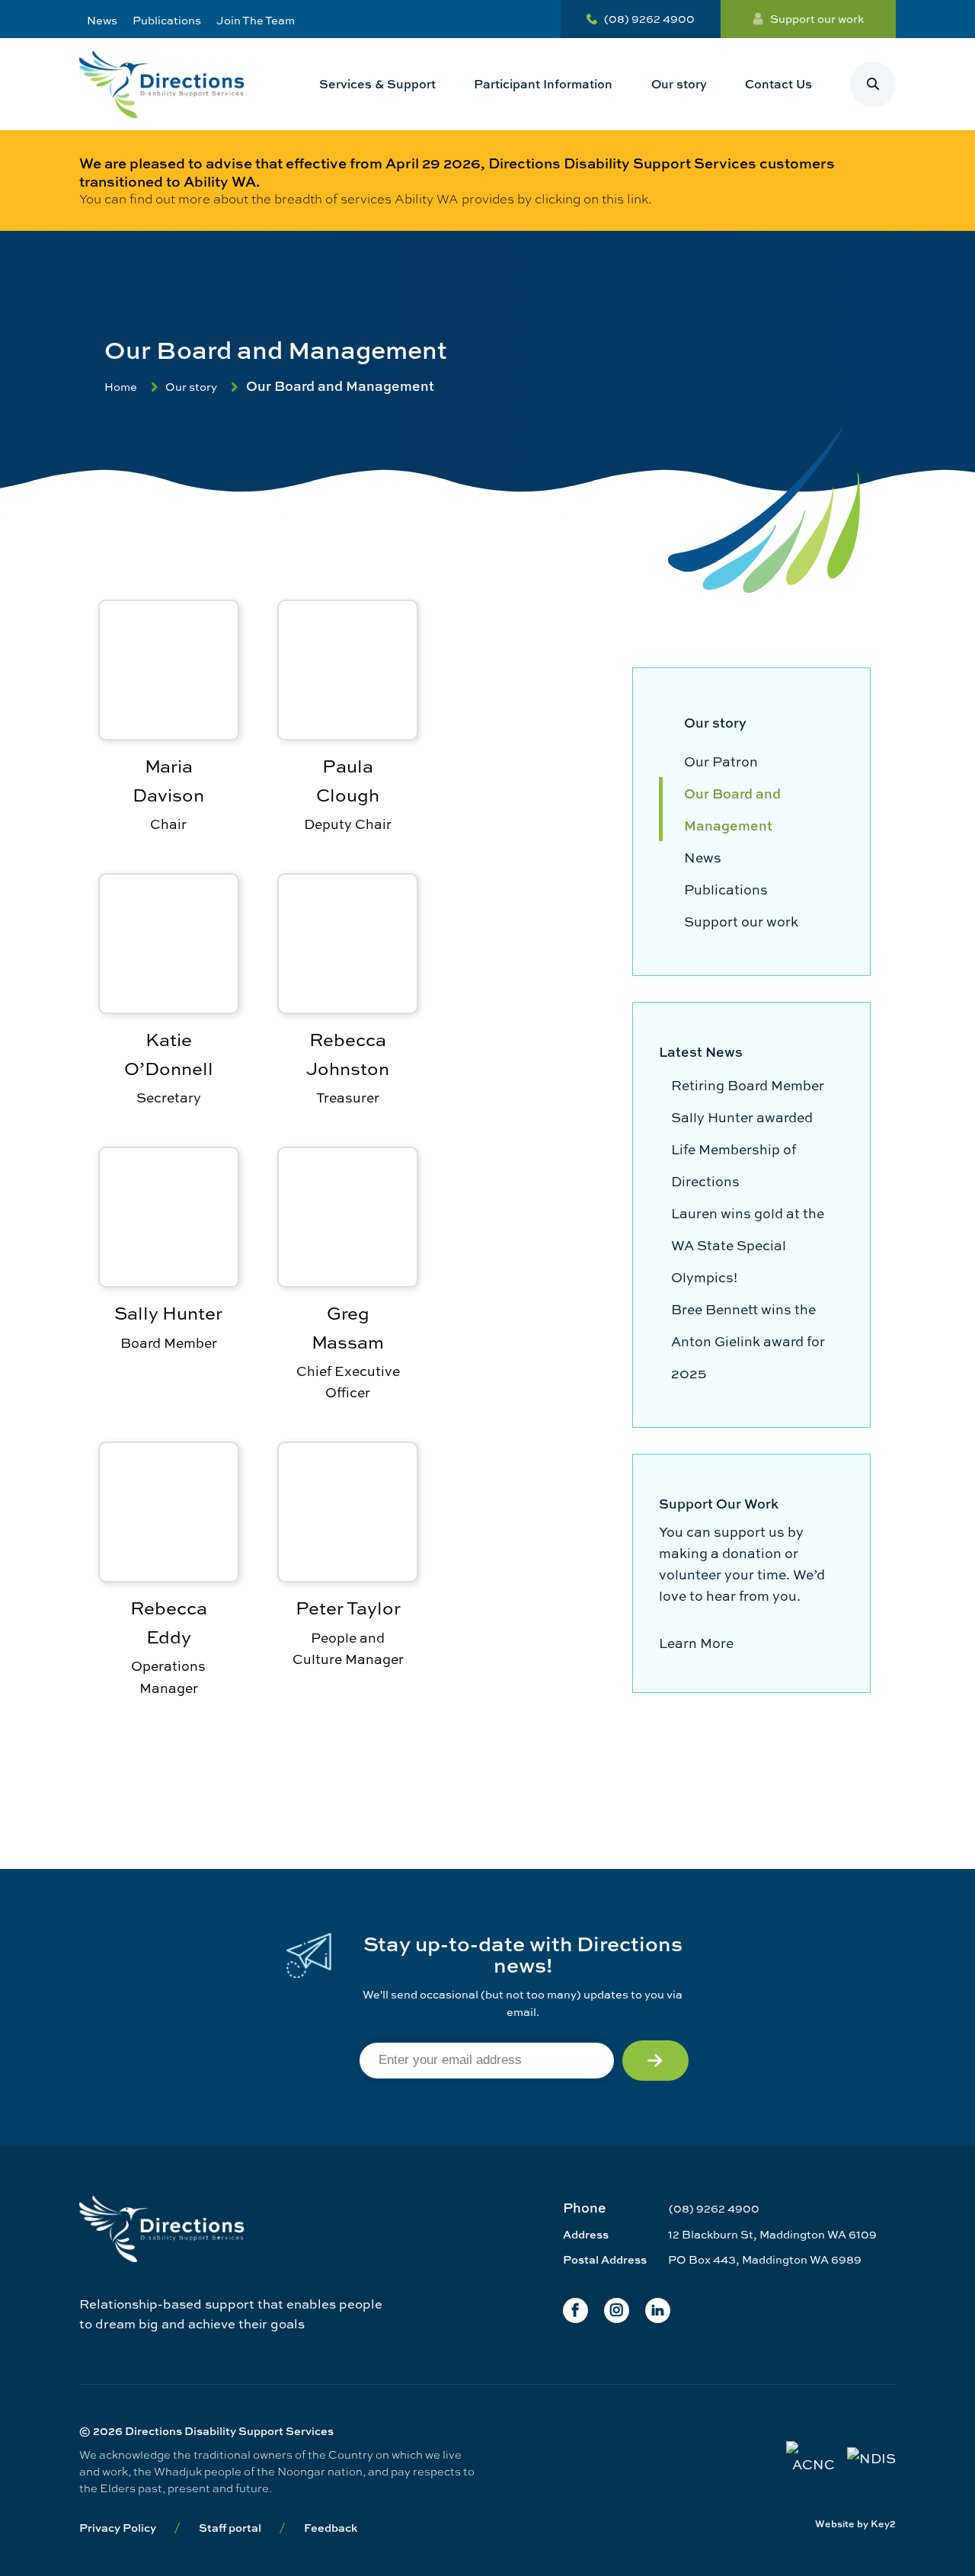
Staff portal (230, 2528)
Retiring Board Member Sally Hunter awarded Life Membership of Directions (748, 1133)
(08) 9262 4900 (649, 19)
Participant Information (543, 84)
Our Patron (721, 761)
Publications (167, 20)
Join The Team (256, 20)
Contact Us (778, 84)
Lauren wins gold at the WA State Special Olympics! (748, 1245)
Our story (679, 84)
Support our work (817, 19)
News (102, 20)
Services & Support (377, 84)
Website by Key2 (855, 2524)
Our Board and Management (732, 809)
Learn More (696, 1643)
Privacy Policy (118, 2528)
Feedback (331, 2528)
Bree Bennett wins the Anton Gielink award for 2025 (748, 1341)
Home (121, 387)
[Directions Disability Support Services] (162, 84)
